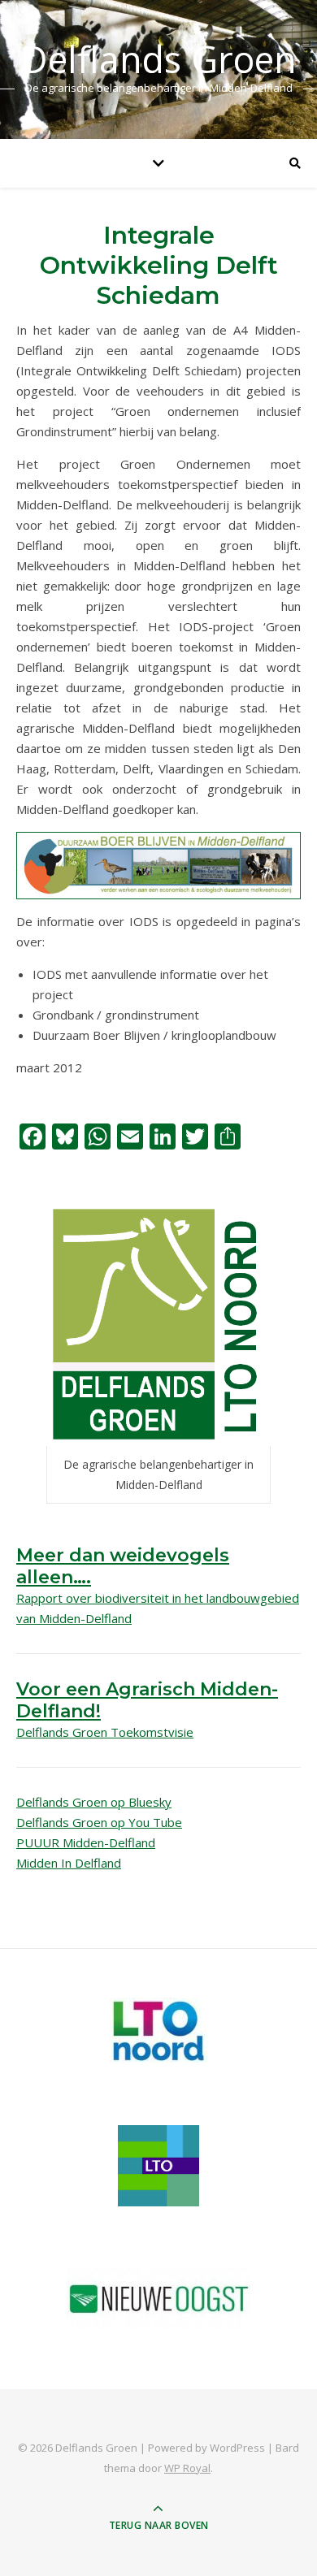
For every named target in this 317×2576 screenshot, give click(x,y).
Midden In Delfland (69, 1863)
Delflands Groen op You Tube (99, 1822)
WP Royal (187, 2468)
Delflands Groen (159, 59)
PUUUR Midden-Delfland (86, 1842)
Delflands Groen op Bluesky (94, 1802)
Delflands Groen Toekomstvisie (105, 1732)
